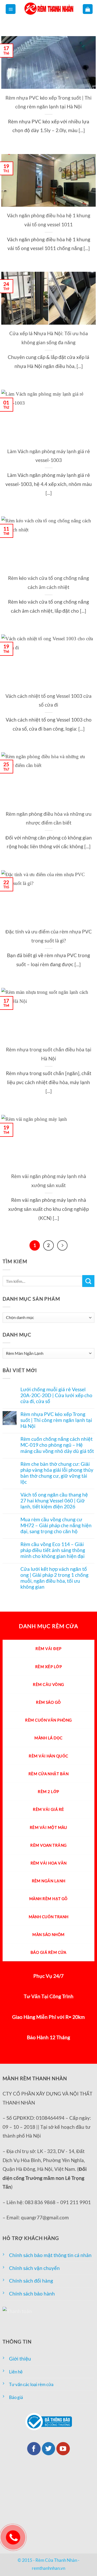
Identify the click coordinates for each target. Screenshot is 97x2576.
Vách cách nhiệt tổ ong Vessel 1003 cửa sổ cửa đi (48, 700)
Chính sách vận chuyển (34, 2268)
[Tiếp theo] (62, 1245)
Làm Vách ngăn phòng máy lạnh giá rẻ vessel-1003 (49, 456)
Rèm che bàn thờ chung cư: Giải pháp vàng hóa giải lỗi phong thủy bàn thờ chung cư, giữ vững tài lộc (57, 1473)
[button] (11, 9)
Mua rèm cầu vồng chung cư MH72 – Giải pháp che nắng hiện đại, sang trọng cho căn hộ (56, 1525)
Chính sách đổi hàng (31, 2281)
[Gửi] (88, 1281)
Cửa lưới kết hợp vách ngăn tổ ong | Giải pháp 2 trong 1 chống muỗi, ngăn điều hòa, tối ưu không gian (54, 1578)
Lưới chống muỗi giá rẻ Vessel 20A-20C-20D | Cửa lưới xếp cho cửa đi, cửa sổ (56, 1395)
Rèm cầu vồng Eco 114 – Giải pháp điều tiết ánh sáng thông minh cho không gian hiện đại (53, 1550)
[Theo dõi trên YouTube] (63, 2449)
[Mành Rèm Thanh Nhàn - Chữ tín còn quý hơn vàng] (49, 9)
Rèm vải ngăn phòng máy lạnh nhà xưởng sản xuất (49, 1181)
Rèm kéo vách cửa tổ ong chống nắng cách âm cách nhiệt (48, 582)
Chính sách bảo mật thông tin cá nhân (50, 2255)
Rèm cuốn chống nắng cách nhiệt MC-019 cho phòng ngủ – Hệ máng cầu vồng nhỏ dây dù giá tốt (57, 1445)
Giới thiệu (20, 2359)
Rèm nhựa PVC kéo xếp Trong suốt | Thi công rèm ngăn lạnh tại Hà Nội (48, 102)
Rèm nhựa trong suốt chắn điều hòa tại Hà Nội (49, 1054)
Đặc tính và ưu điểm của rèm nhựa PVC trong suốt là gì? (49, 936)
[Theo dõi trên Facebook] (34, 2449)
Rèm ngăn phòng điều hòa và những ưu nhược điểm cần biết (49, 818)
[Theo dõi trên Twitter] (49, 2449)
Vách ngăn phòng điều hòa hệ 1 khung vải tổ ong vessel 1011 (49, 220)
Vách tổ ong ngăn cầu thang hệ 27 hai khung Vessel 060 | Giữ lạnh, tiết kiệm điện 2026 (54, 1501)
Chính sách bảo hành (32, 2294)
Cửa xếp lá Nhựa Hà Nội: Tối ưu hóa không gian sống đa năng (49, 338)
